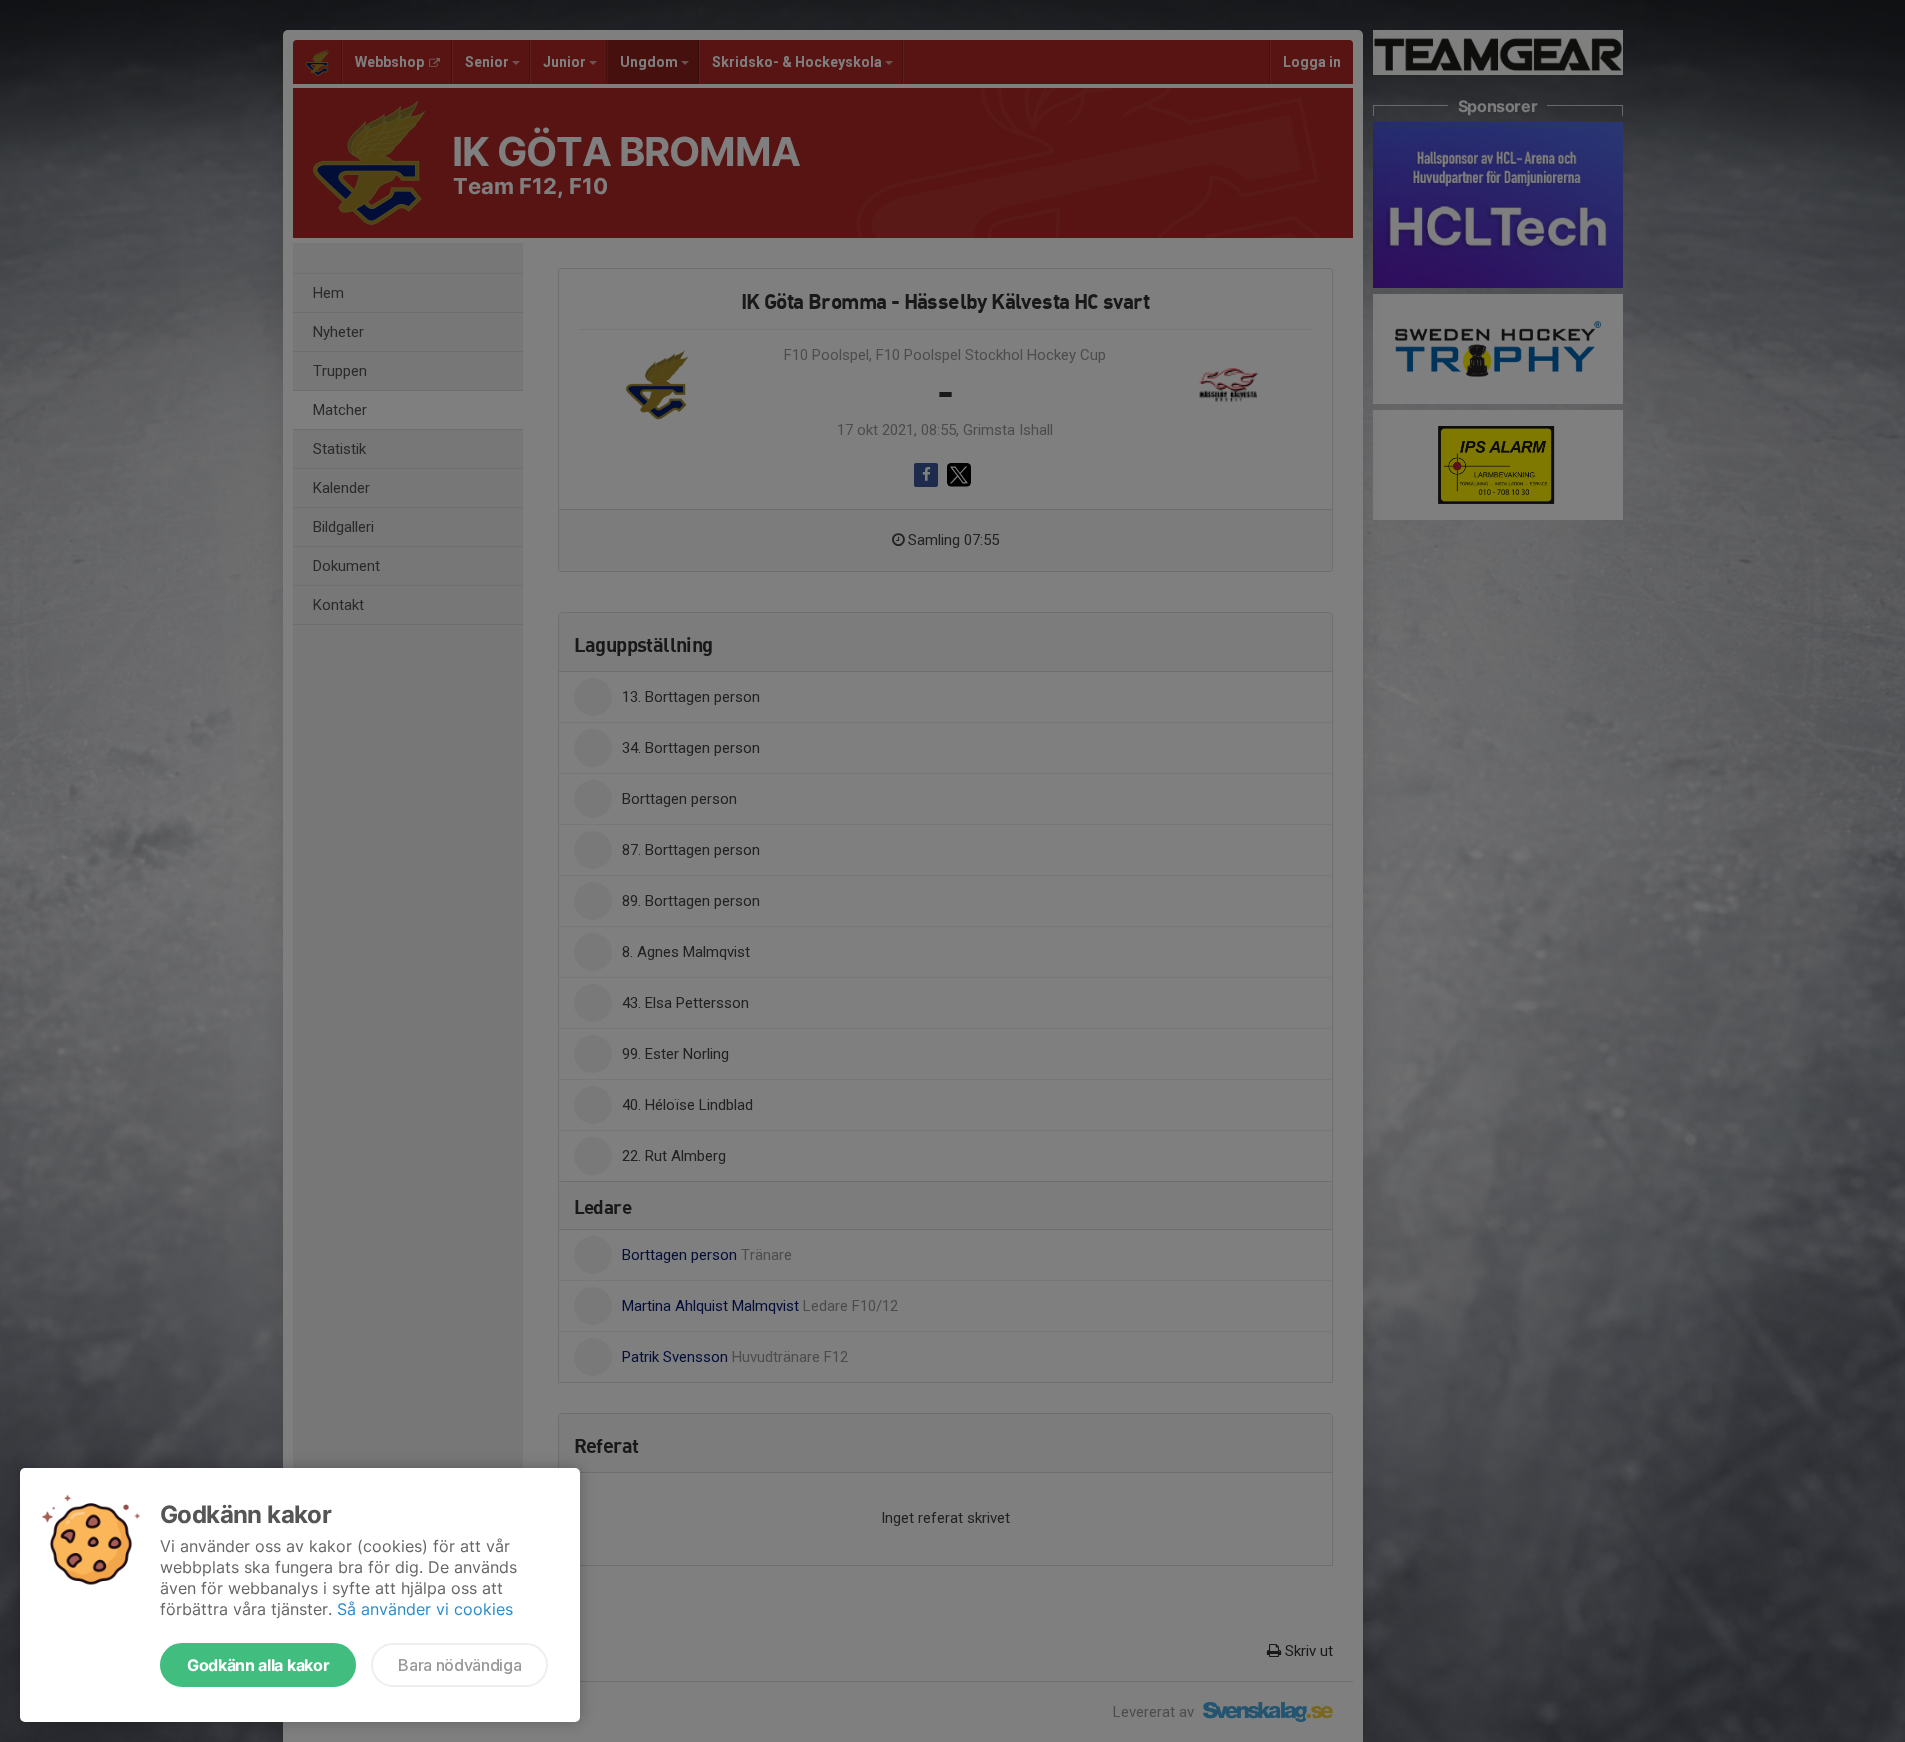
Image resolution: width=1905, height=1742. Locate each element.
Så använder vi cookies (425, 1609)
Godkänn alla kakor (258, 1665)
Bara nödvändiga (459, 1665)
